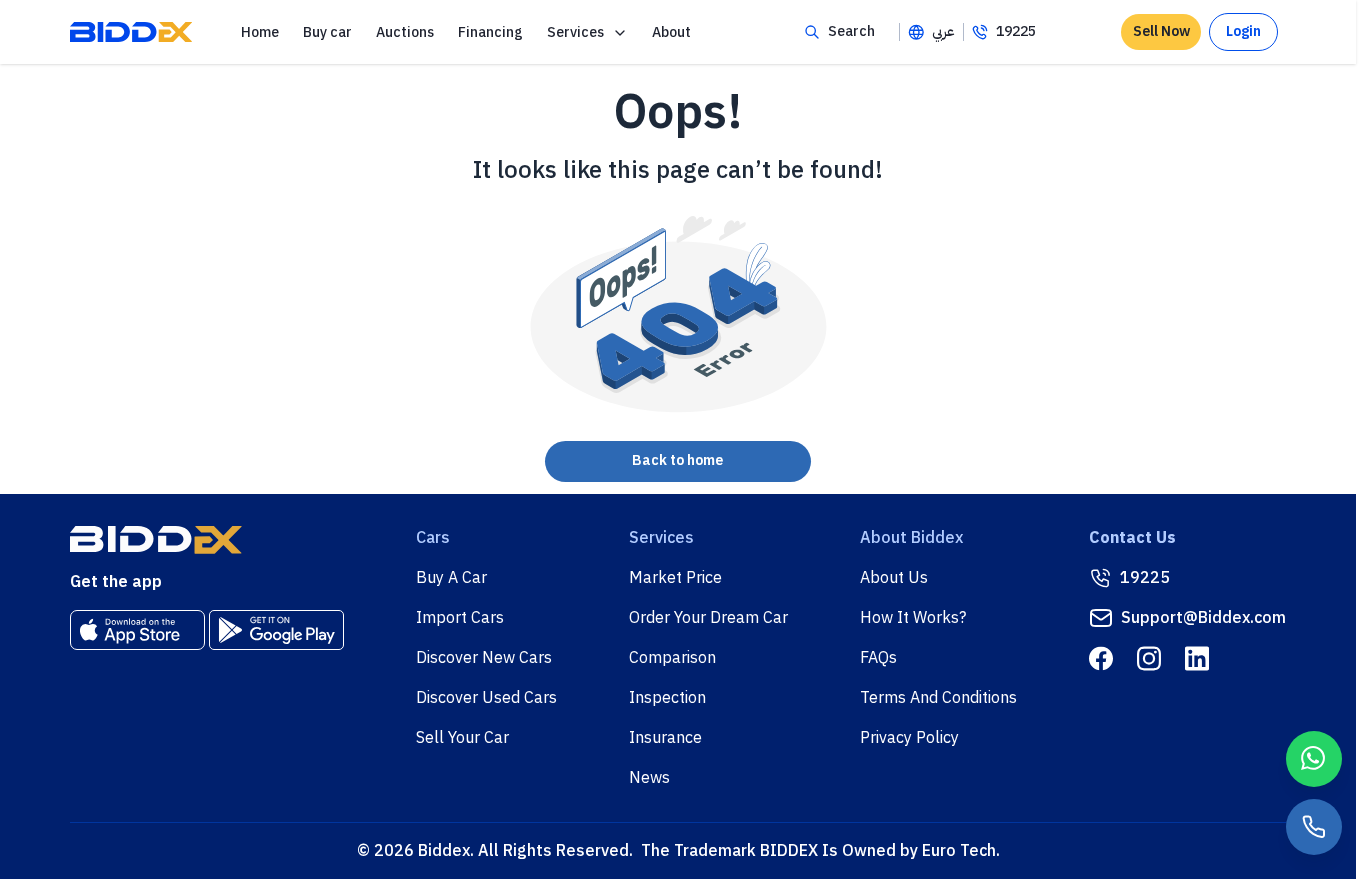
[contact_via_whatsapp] (1314, 759)
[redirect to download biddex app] (137, 630)
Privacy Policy (909, 738)
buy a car (451, 578)
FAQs (878, 658)
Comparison (672, 658)
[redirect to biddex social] (1101, 658)
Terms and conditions (938, 698)
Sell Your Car (462, 738)
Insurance (665, 738)
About (671, 32)
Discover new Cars (484, 658)
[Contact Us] (1314, 827)
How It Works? (913, 618)
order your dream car (708, 618)
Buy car (327, 32)
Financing (490, 32)
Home (260, 32)
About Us (894, 578)
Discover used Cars (486, 698)
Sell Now (1161, 31)
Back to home (677, 460)
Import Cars (460, 618)
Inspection (667, 698)
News (649, 778)
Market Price (675, 578)
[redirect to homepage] (131, 32)
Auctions (405, 32)
